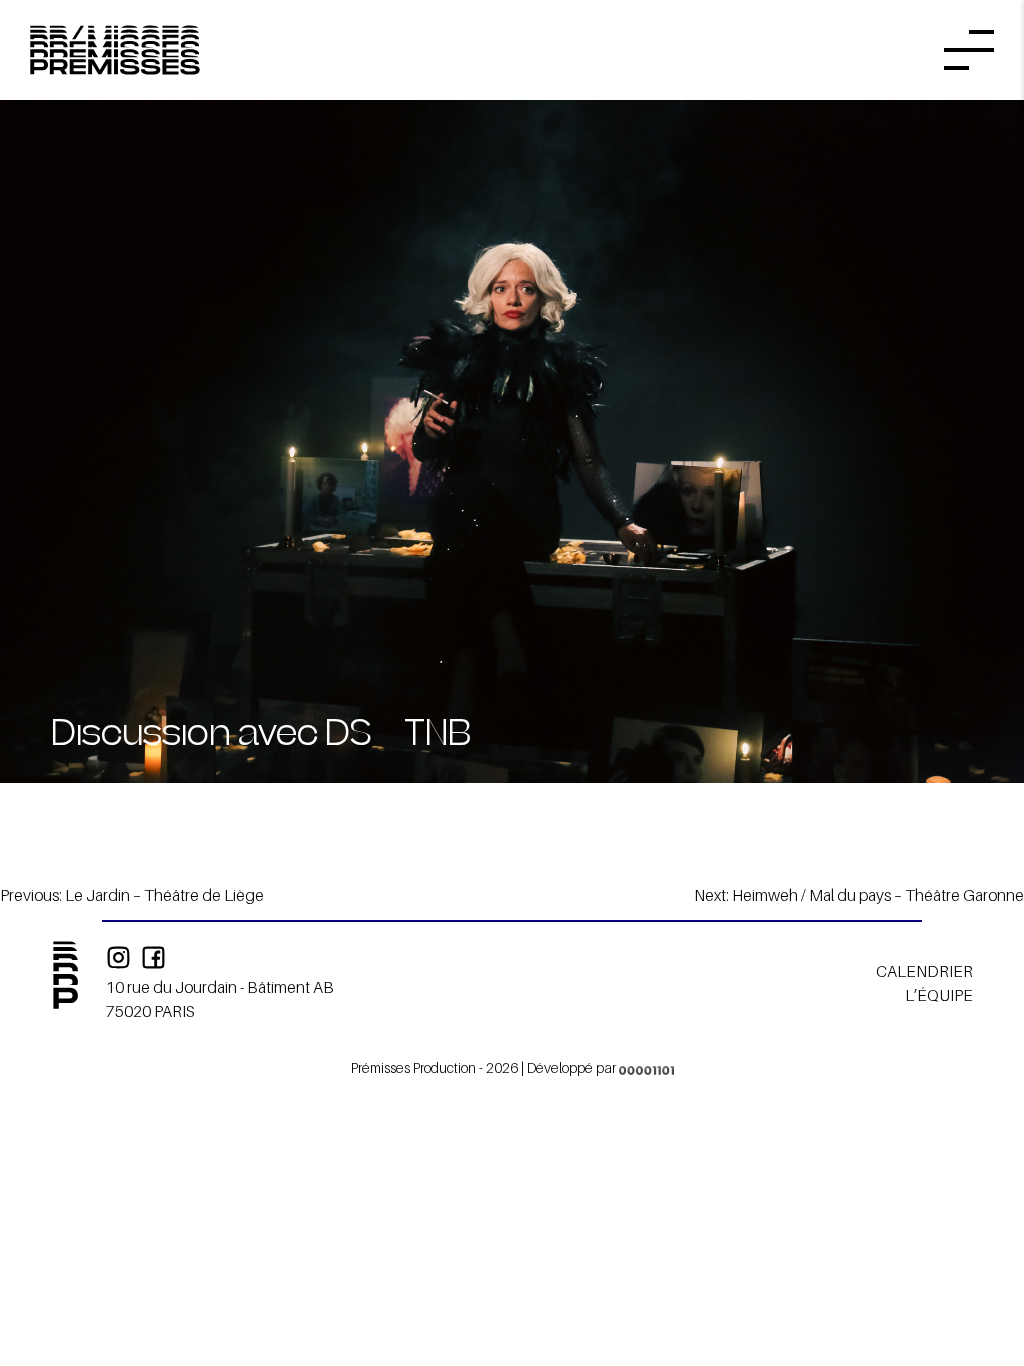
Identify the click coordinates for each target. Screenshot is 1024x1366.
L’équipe (939, 995)
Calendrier (924, 971)
